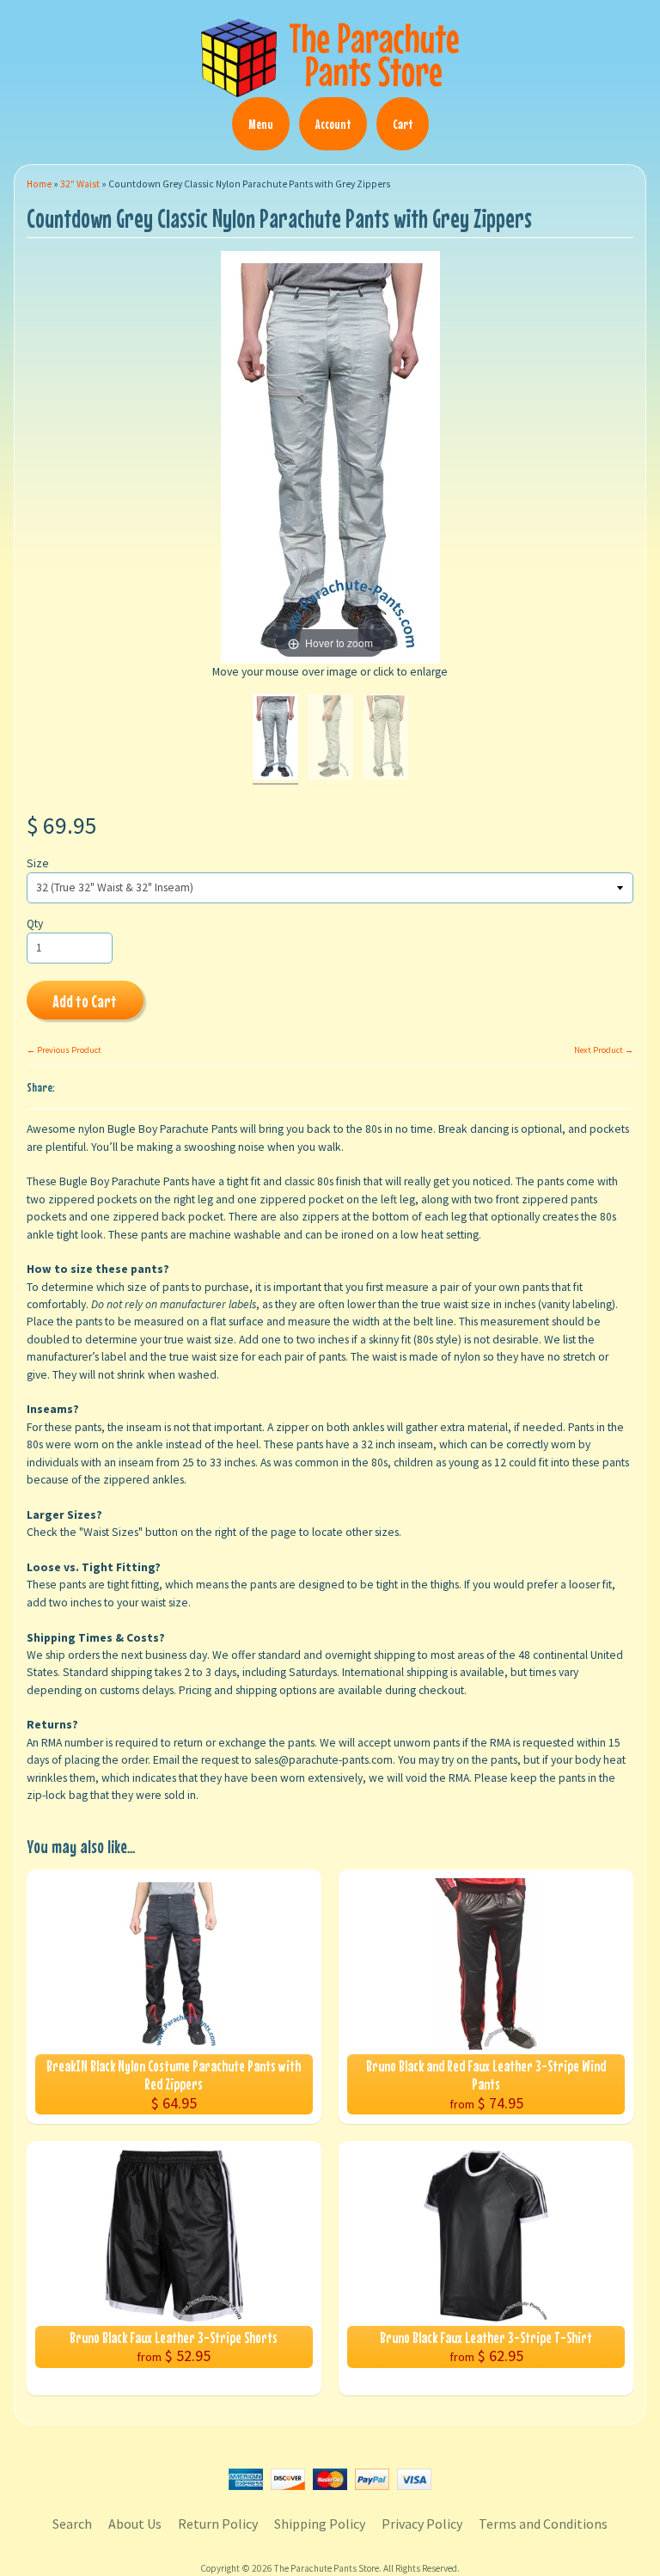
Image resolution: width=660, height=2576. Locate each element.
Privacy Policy (422, 2524)
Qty (35, 924)
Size (38, 863)
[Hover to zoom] (330, 457)
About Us (135, 2524)
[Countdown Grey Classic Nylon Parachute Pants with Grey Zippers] (275, 739)
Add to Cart (85, 1001)
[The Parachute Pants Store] (330, 87)
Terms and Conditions (543, 2524)
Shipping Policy (320, 2524)
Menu (261, 124)
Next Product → (604, 1050)
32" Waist (80, 184)
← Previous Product (64, 1050)
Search (72, 2524)
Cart (403, 124)
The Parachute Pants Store (327, 2568)
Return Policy (218, 2524)
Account (333, 124)
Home (39, 184)
